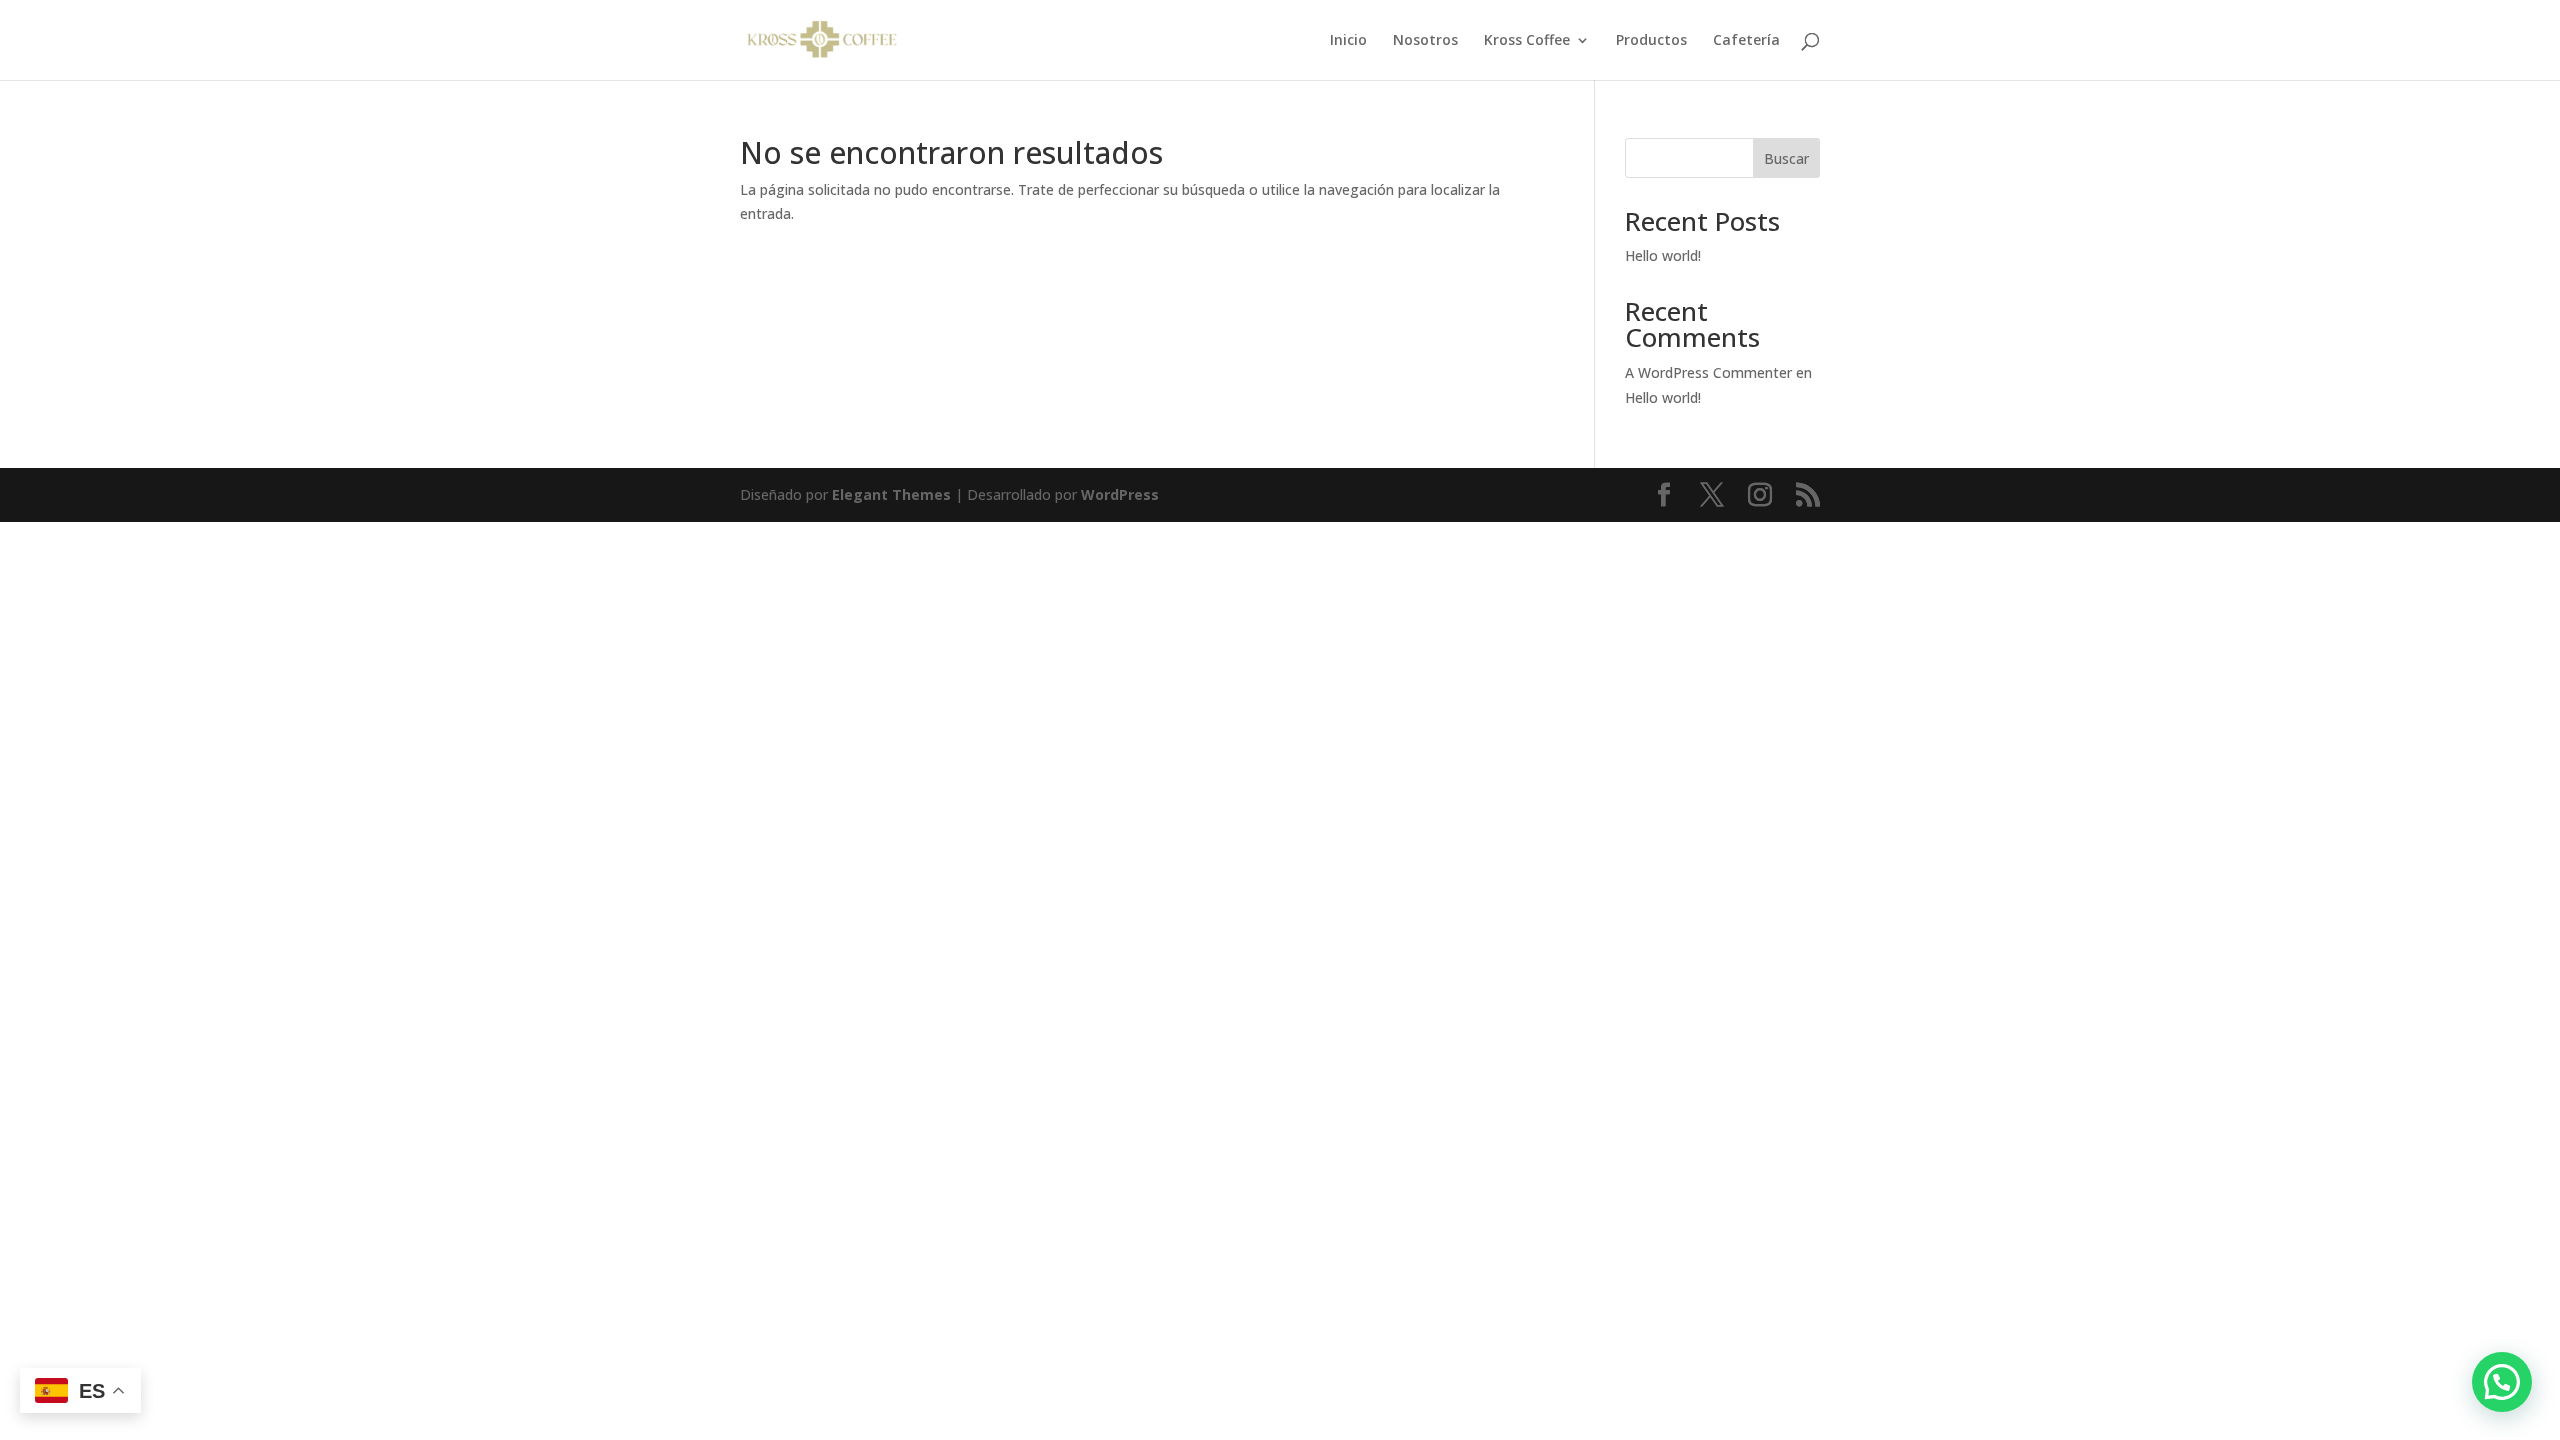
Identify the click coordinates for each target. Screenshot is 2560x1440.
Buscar (1786, 158)
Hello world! (1663, 255)
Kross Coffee (1527, 41)
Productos (1651, 41)
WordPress (1120, 494)
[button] (2502, 1382)
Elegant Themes (891, 494)
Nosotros (1425, 41)
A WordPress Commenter (1708, 372)
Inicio (1348, 41)
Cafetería (1746, 41)
